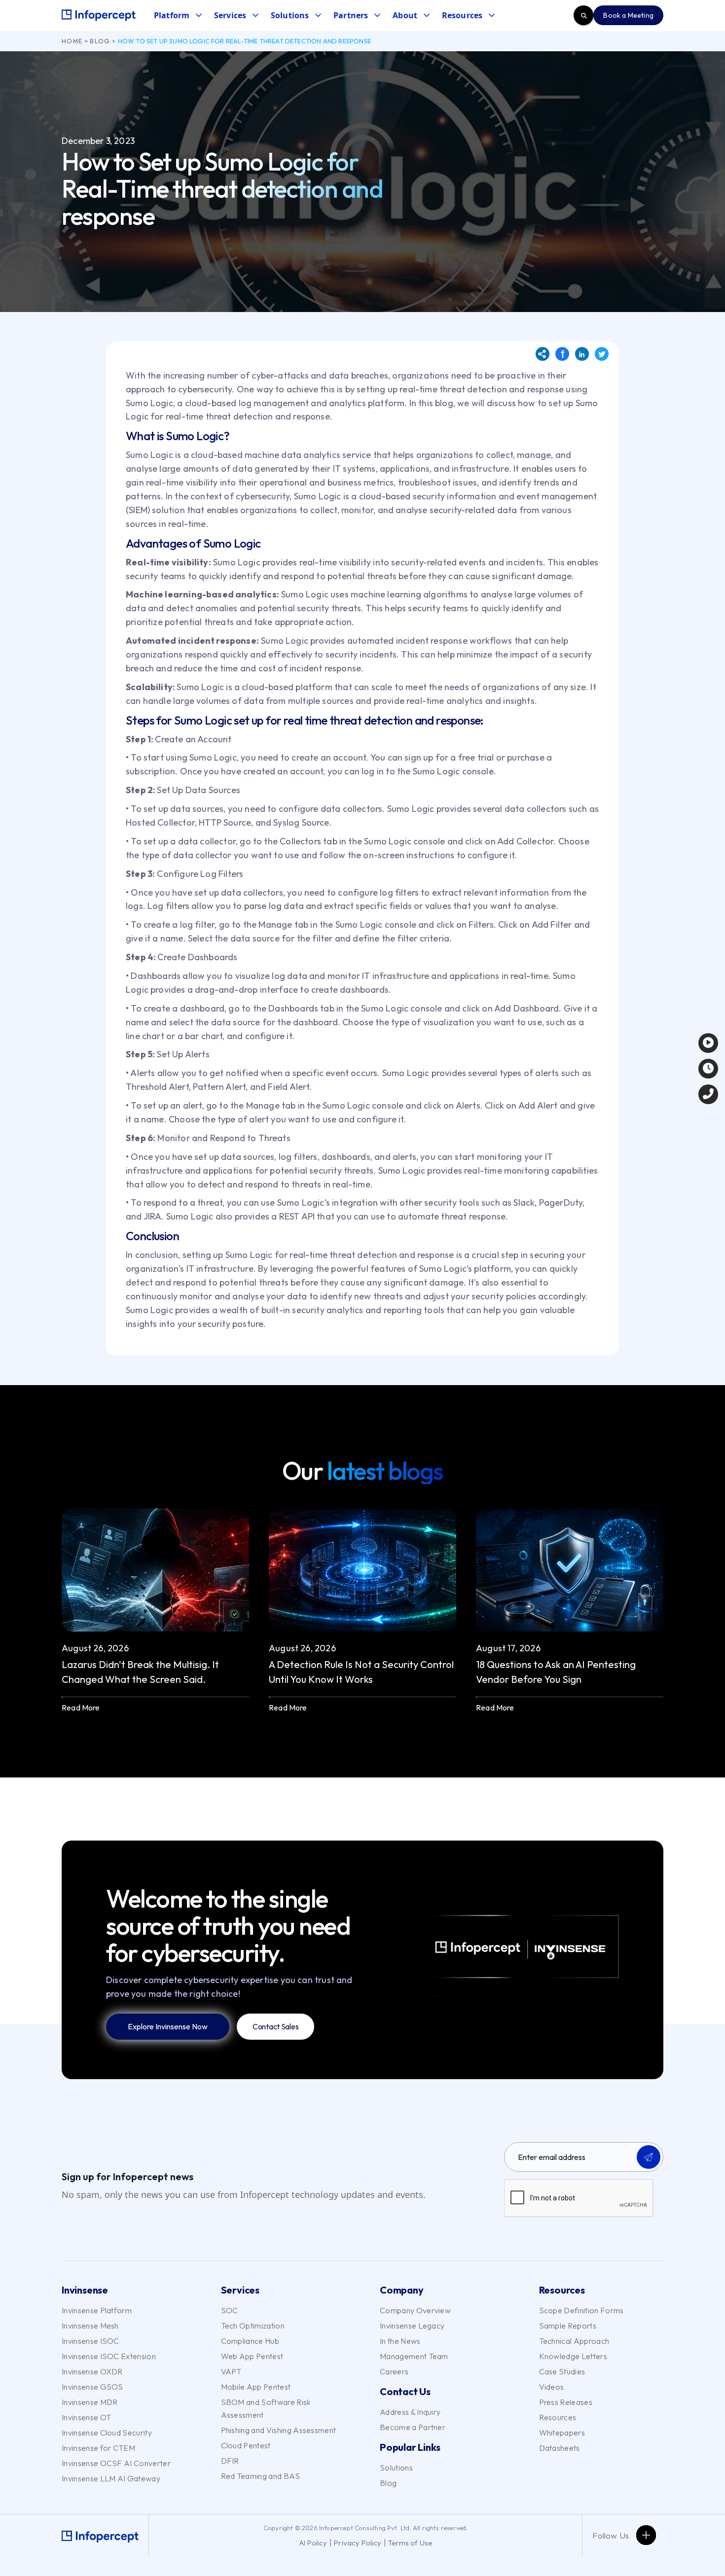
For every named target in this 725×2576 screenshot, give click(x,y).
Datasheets (560, 2448)
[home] (99, 15)
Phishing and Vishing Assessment (279, 2430)
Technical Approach (574, 2341)
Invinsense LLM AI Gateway (111, 2478)
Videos (552, 2387)
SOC (230, 2310)
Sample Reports (568, 2326)
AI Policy (313, 2543)
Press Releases (566, 2402)
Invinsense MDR (90, 2402)
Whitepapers (562, 2433)
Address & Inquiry (410, 2412)
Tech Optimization (253, 2326)
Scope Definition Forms (581, 2310)
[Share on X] (602, 354)
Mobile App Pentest (256, 2387)
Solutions (396, 2468)
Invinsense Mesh (90, 2326)
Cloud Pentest (246, 2445)
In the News (400, 2341)
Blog (100, 41)
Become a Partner (413, 2427)
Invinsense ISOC (91, 2341)
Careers (394, 2371)
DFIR (230, 2461)
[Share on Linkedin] (582, 354)
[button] (178, 16)
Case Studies (562, 2371)
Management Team (414, 2356)
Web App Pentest (252, 2356)
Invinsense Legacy (412, 2326)
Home (72, 41)
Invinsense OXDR (92, 2371)
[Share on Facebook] (562, 354)
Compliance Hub (250, 2341)
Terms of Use (410, 2543)
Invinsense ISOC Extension (109, 2356)
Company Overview (415, 2310)
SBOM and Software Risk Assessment (266, 2408)
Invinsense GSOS (92, 2387)
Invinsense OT (86, 2417)
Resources (558, 2417)
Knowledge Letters (573, 2356)
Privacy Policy (358, 2543)
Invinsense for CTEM (98, 2448)
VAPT (231, 2371)
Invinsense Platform (97, 2310)
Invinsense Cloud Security (107, 2433)
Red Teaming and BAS (261, 2476)
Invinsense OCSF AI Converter (116, 2463)
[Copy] (543, 354)
